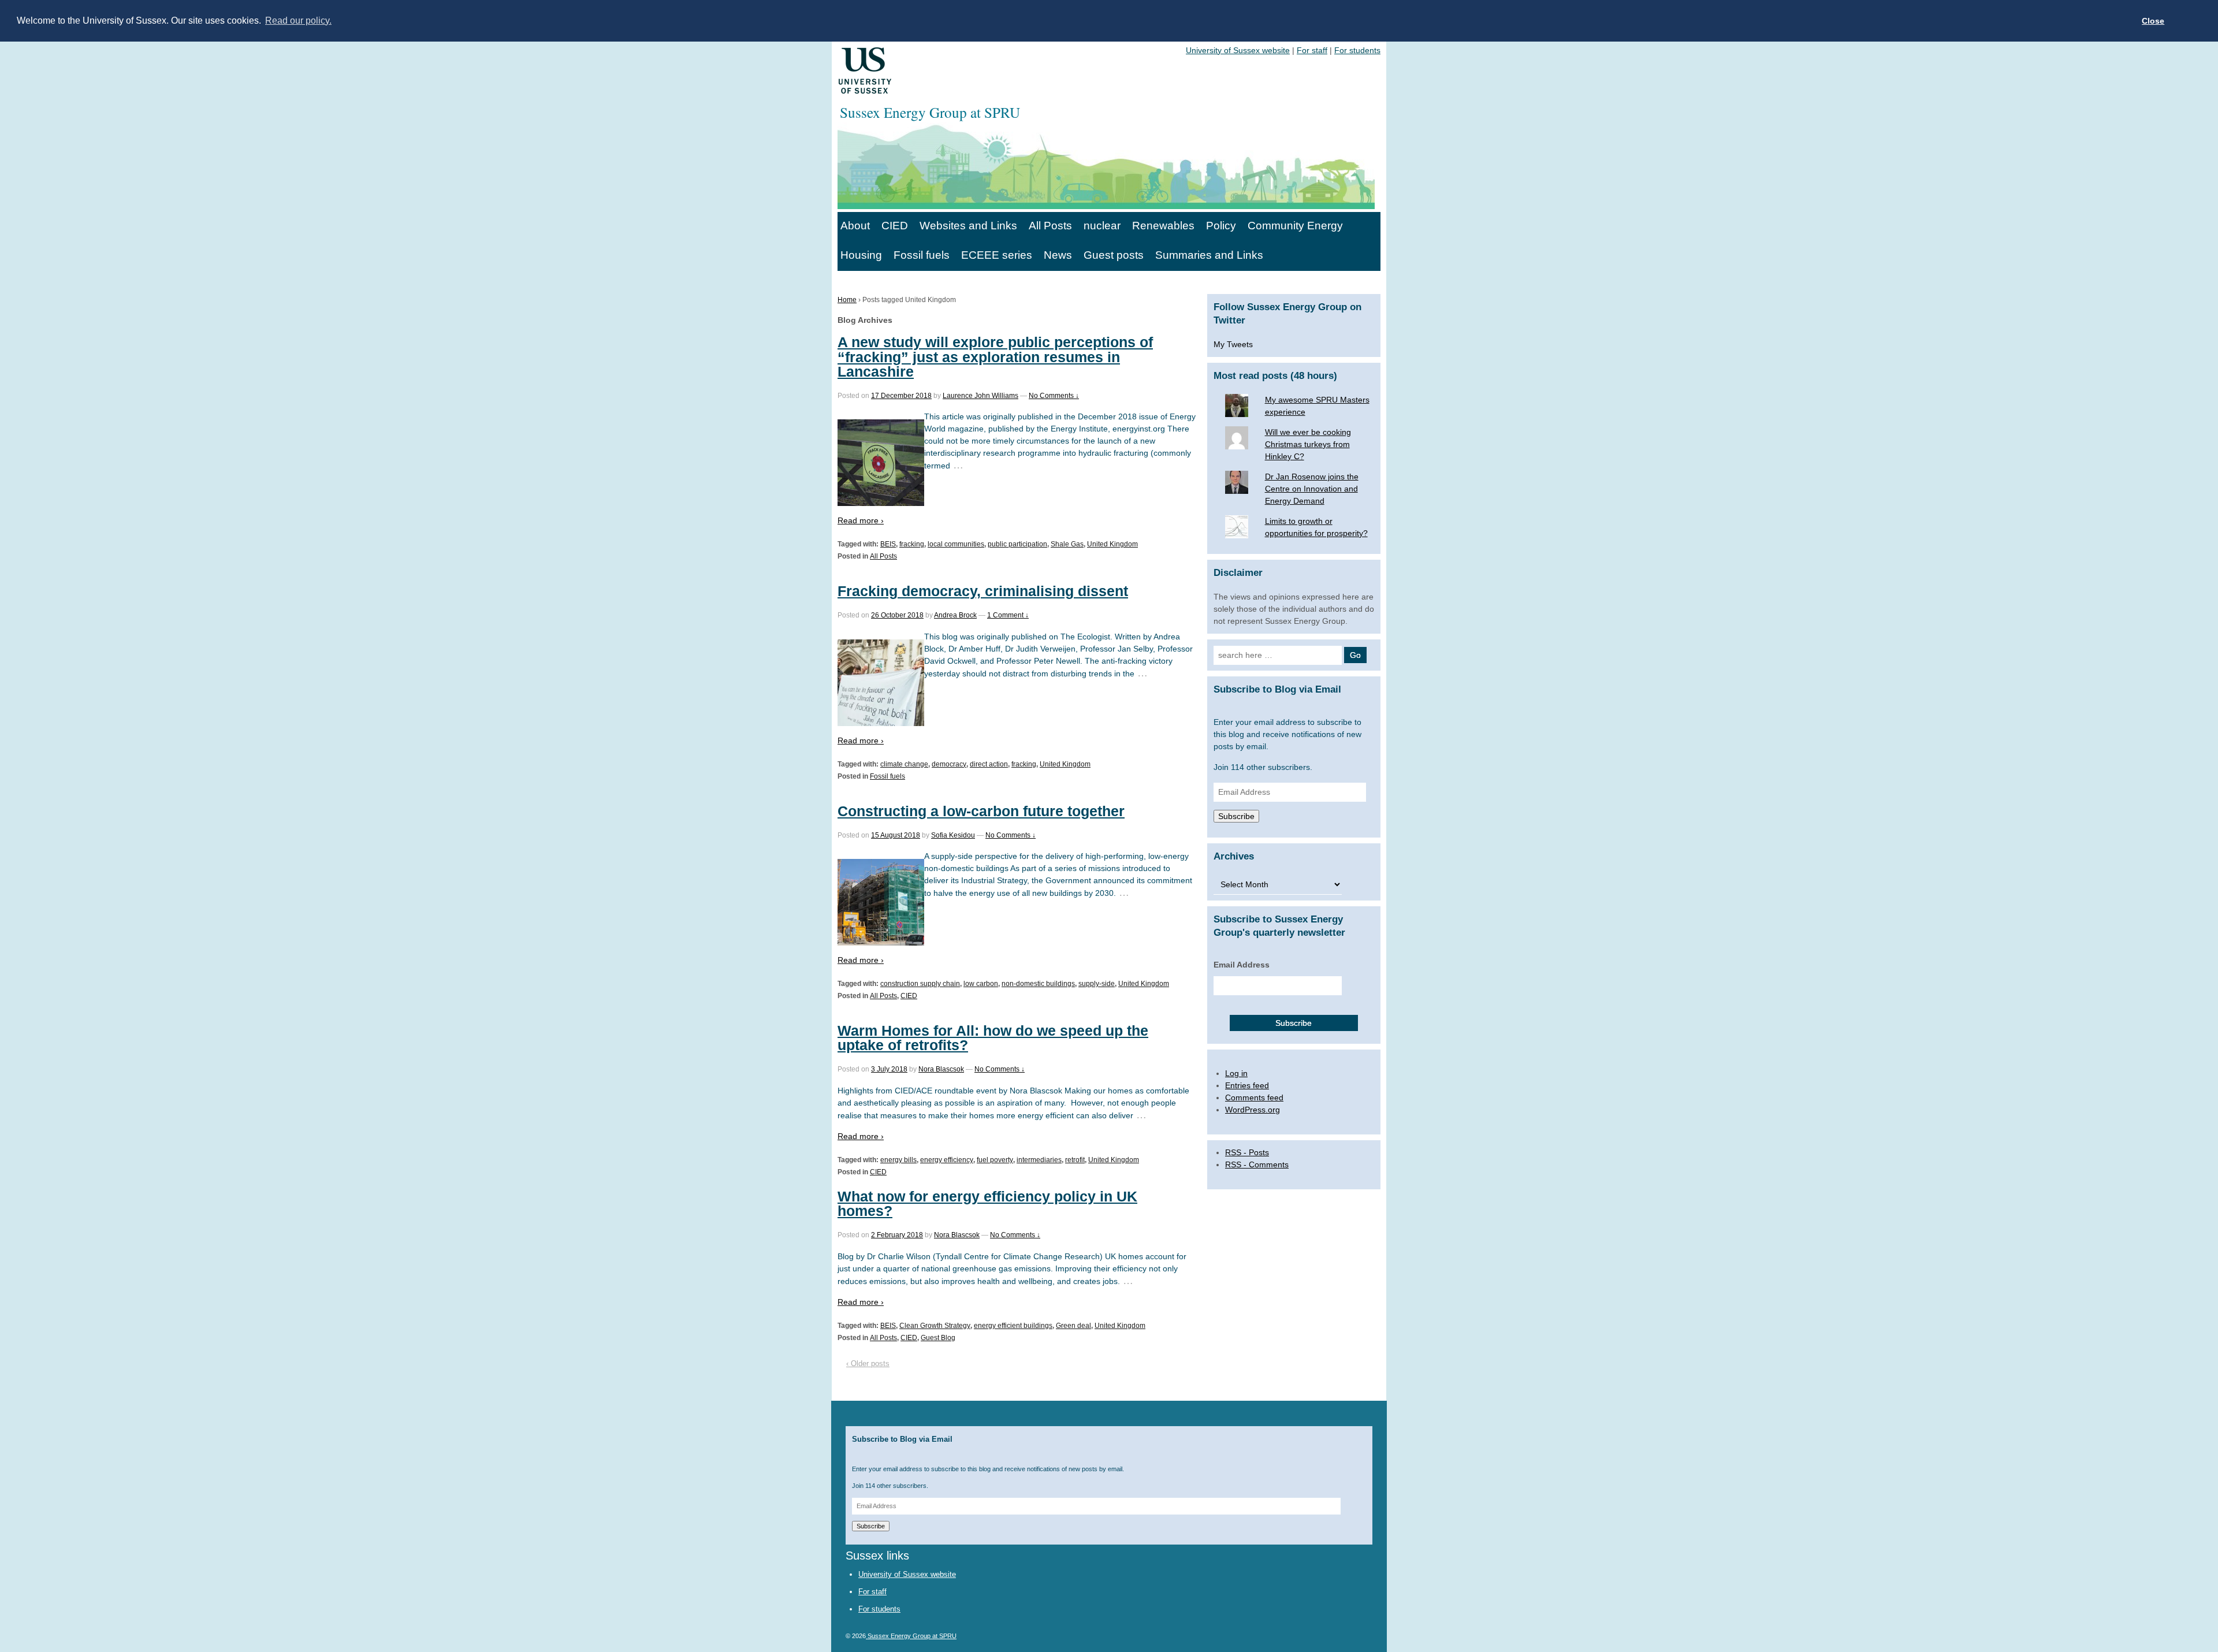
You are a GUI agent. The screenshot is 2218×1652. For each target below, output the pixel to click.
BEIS (888, 544)
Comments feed (1254, 1097)
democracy (949, 764)
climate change (904, 764)
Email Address (1242, 965)
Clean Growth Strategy (935, 1326)
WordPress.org (1253, 1110)
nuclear (1102, 226)
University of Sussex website (1238, 50)
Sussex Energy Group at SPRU (911, 1636)
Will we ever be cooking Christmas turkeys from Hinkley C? (1308, 444)
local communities (956, 544)
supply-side (1097, 984)
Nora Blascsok (941, 1069)
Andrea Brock (955, 615)
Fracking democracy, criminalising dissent (983, 591)
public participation (1017, 544)
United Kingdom (1112, 544)
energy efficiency (947, 1160)
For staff (1312, 50)
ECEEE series (997, 255)
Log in (1236, 1073)
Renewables (1163, 226)
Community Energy (1295, 226)
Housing (861, 255)
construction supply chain (920, 984)
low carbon (981, 984)
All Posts (1050, 226)
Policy (1221, 226)
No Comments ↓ (1054, 396)
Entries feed (1247, 1085)
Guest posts (1114, 255)
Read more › (861, 520)
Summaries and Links (1209, 255)
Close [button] (2153, 21)
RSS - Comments (1257, 1164)
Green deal (1073, 1326)
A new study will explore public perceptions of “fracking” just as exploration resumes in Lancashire (995, 356)
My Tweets (1233, 344)
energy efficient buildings (1013, 1326)
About (855, 226)
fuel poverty (995, 1160)
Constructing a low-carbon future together (981, 811)
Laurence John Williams (980, 396)
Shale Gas (1067, 544)
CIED (895, 226)
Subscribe (1236, 816)
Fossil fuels (922, 255)
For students (1357, 50)
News (1058, 255)
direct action (989, 764)
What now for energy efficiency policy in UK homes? (987, 1203)
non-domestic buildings (1038, 984)
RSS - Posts (1247, 1152)
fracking (912, 544)
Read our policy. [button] (298, 21)
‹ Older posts (868, 1363)
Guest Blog (938, 1338)
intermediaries (1039, 1160)
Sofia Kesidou (953, 835)
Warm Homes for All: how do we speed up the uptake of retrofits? (993, 1038)
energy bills (898, 1160)
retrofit (1075, 1160)
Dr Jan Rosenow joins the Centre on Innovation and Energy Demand (1312, 489)
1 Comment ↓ (1008, 615)
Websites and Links (968, 226)
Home (847, 300)
